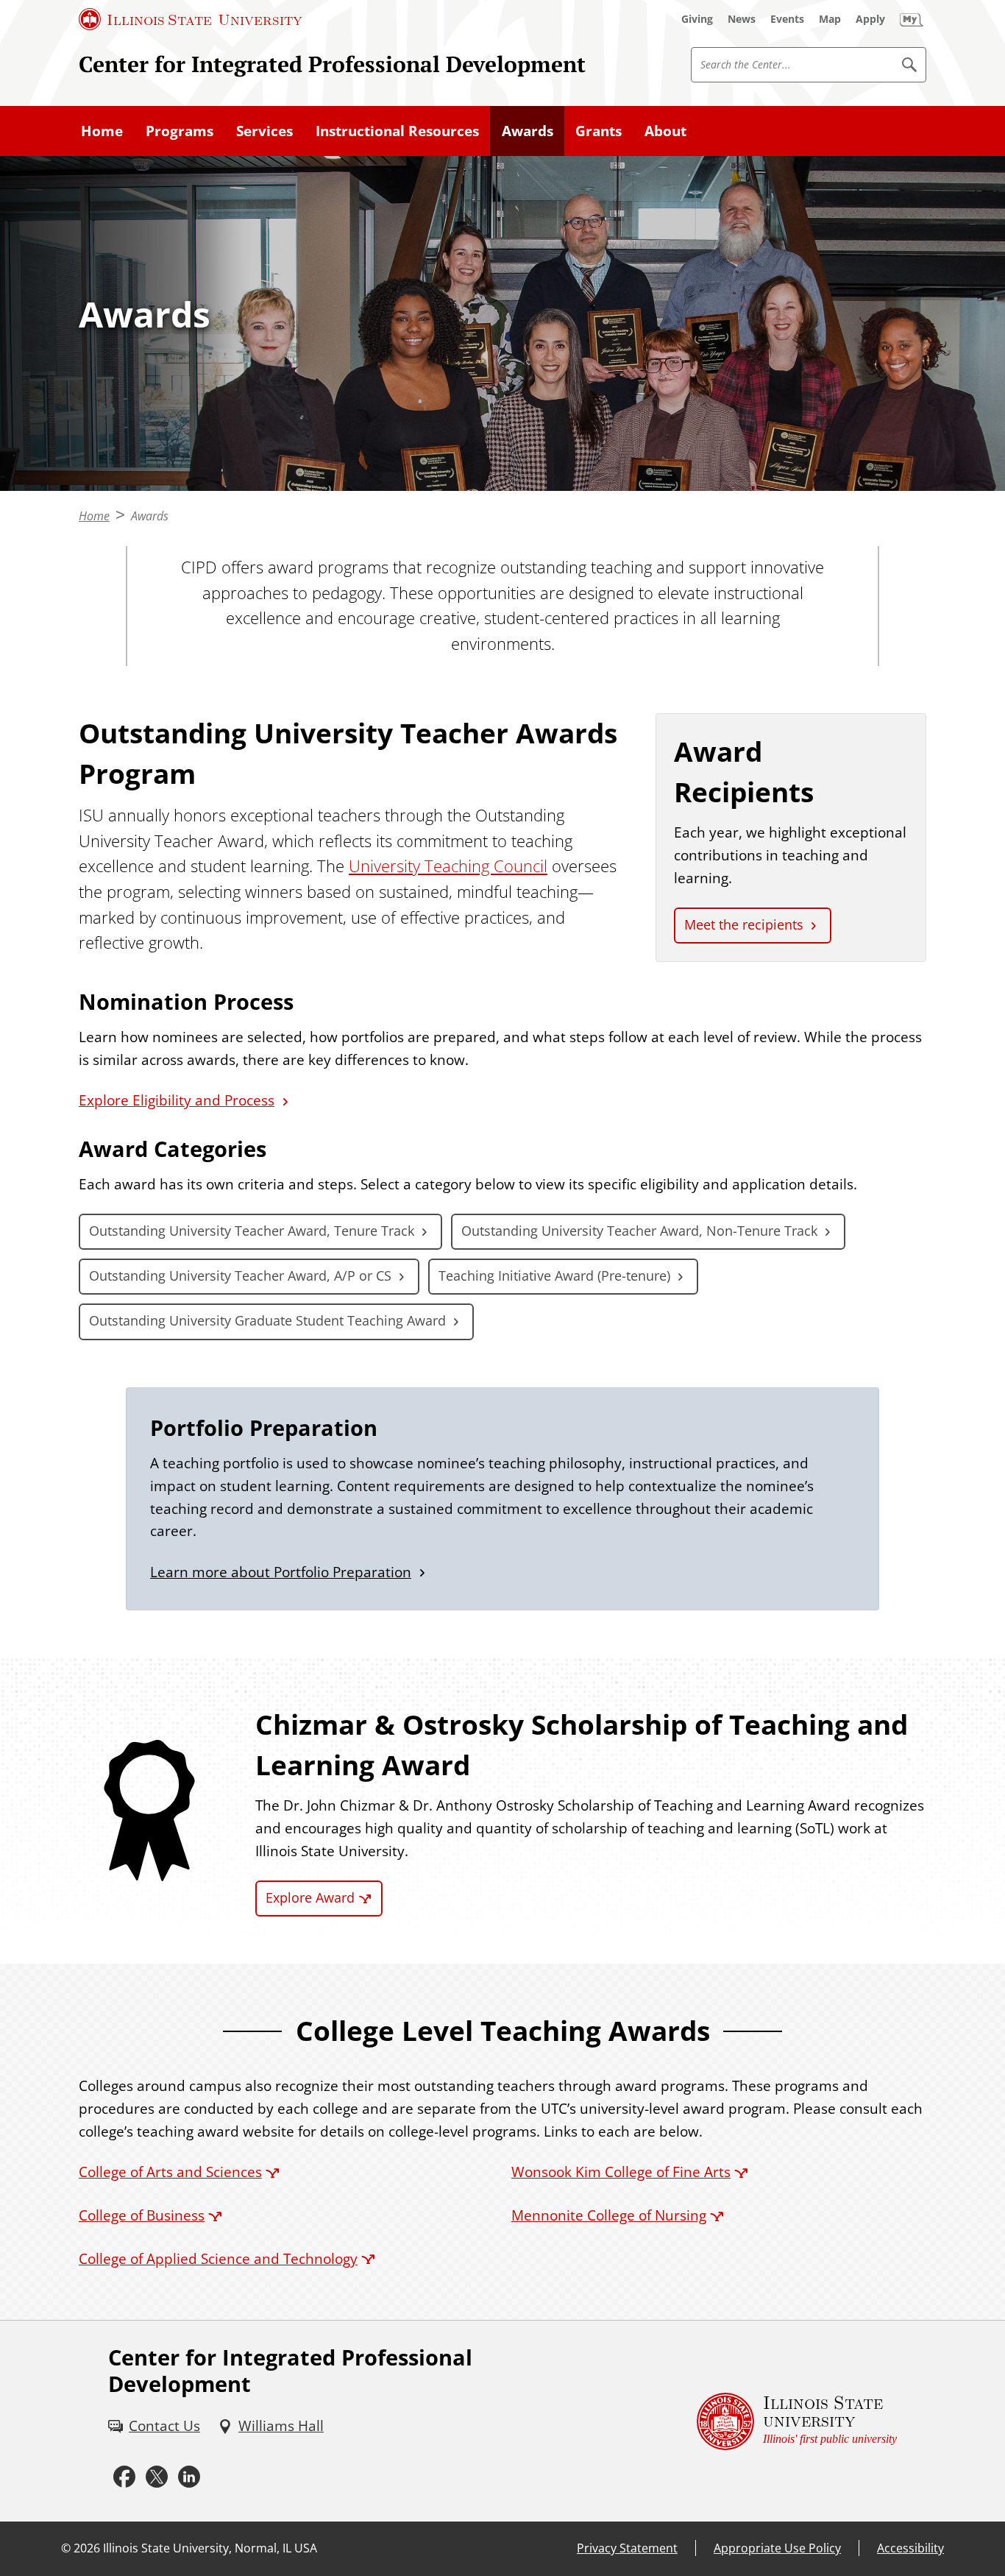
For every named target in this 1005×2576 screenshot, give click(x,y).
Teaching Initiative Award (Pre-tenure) (554, 1275)
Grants (599, 131)
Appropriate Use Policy (777, 2548)
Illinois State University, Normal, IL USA (210, 2548)
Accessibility (910, 2548)
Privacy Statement (627, 2548)
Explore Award (310, 1897)
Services (264, 131)
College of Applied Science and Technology (218, 2258)
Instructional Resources (397, 131)
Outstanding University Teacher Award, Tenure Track (252, 1231)
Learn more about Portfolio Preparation (281, 1572)
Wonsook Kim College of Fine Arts (621, 2172)
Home (102, 131)
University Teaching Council (448, 866)
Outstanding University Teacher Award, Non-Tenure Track (639, 1231)
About (665, 131)
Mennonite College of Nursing (609, 2215)
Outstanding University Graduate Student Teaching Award (267, 1320)
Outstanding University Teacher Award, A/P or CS (240, 1275)
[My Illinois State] (912, 19)
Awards (528, 131)
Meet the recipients (744, 924)
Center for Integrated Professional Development (332, 64)
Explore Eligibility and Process (177, 1100)
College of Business (142, 2215)
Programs (180, 131)
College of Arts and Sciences (170, 2172)
